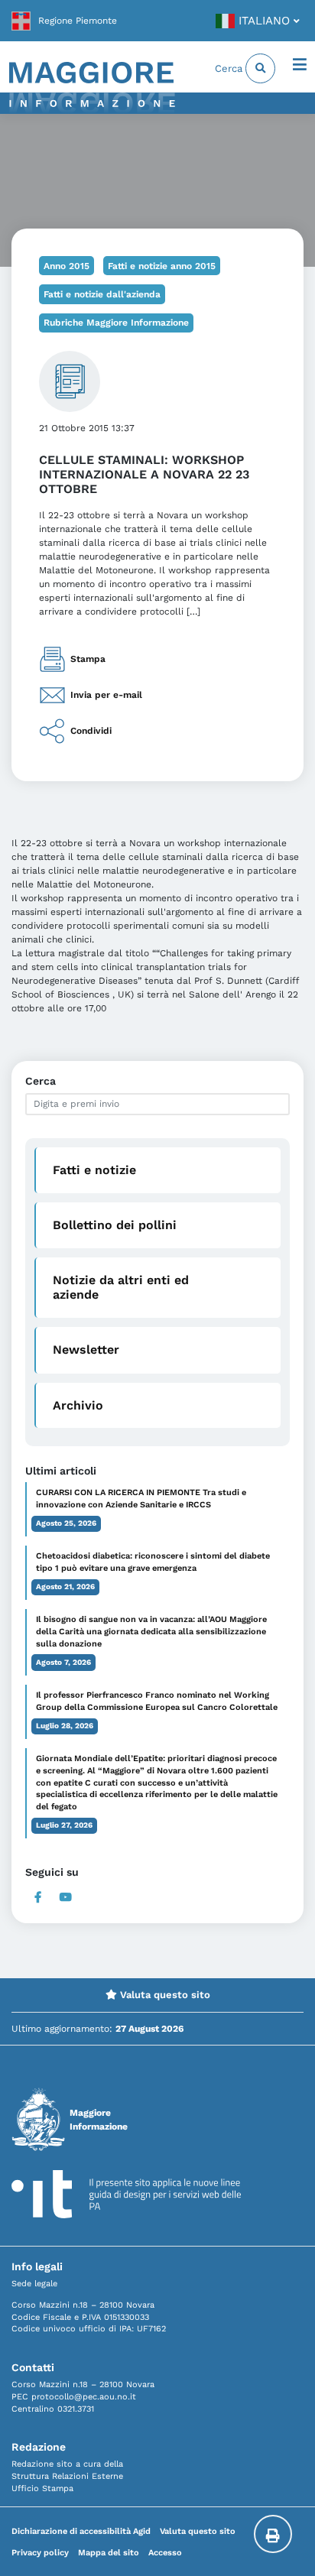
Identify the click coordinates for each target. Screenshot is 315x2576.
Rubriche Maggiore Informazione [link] (116, 323)
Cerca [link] (230, 68)
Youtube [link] (66, 1897)
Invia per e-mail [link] (106, 695)
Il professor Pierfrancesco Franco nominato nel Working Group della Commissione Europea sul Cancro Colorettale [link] (157, 1701)
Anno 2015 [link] (67, 266)
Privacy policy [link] (40, 2553)
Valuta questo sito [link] (164, 1995)
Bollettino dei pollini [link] (115, 1225)
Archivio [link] (78, 1405)
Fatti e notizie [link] (94, 1170)
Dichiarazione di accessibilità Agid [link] (81, 2531)
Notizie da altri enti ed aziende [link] (121, 1287)
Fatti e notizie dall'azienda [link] (102, 294)
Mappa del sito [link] (109, 2553)
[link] (64, 21)
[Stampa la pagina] (273, 2534)
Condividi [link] (91, 731)
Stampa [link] (88, 659)
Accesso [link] (165, 2553)
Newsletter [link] (86, 1350)
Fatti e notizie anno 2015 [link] (162, 266)
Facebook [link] (38, 1897)
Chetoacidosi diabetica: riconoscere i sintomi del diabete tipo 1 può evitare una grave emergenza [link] (153, 1562)
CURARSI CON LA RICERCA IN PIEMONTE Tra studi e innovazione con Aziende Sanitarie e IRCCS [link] (141, 1499)
